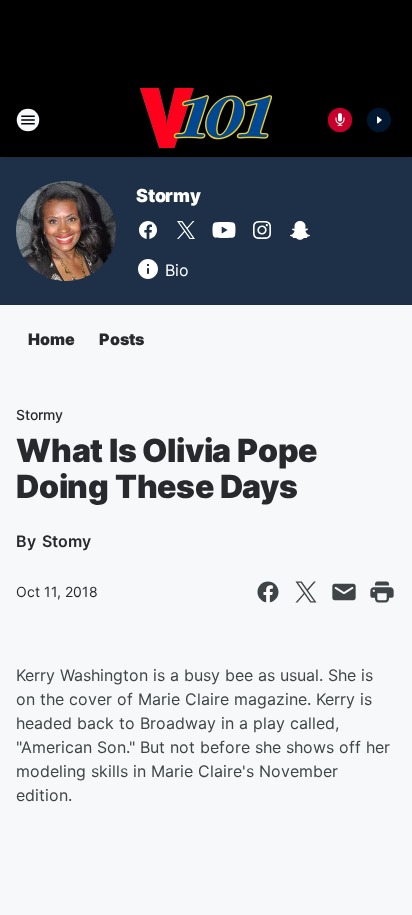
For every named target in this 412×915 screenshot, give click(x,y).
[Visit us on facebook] (148, 230)
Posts (121, 339)
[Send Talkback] (340, 120)
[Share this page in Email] (344, 592)
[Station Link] (206, 120)
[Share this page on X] (306, 592)
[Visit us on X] (186, 230)
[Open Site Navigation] (28, 120)
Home (51, 339)
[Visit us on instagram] (262, 230)
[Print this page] (382, 592)
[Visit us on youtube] (224, 230)
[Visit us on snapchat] (300, 230)
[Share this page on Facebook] (268, 592)
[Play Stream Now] (379, 120)
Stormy (168, 195)
